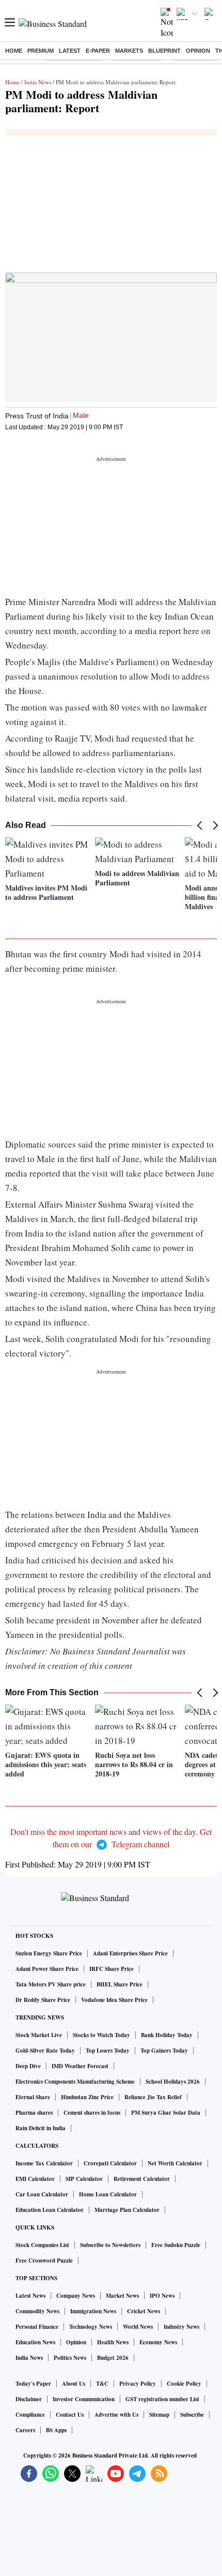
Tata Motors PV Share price (51, 1984)
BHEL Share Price (120, 1984)
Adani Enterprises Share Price (130, 1953)
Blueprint (164, 51)
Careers (25, 2430)
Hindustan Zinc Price (87, 2097)
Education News (35, 2342)
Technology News (91, 2327)
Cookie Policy (184, 2384)
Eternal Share (33, 2097)
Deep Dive (28, 2066)
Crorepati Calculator (110, 2163)
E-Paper (98, 51)
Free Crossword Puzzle (44, 2261)
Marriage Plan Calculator (127, 2210)
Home (14, 51)
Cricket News (144, 2311)
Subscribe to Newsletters (110, 2245)
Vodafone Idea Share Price (114, 2000)
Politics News (70, 2358)
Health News (113, 2342)
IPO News (162, 2296)
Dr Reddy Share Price (43, 2000)
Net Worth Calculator (175, 2163)
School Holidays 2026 (173, 2082)
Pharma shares (34, 2113)
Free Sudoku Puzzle (176, 2245)
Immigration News (93, 2311)
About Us (74, 2384)
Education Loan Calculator (50, 2210)
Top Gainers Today (164, 2051)
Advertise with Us (116, 2415)
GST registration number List (162, 2399)
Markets (129, 51)
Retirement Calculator (142, 2179)
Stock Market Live (39, 2035)
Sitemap (159, 2415)
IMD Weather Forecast (80, 2066)
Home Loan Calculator (108, 2194)
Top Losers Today (108, 2051)
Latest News (30, 2296)
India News (38, 82)
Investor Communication (84, 2399)
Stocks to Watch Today (101, 2035)
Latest (70, 51)
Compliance (30, 2415)
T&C (102, 2384)
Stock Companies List (42, 2245)
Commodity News (37, 2311)
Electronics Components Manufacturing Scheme (75, 2082)
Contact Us (70, 2415)
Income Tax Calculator (44, 2163)
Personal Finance (37, 2327)
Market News (122, 2296)
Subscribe (192, 2415)
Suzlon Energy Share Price (49, 1953)
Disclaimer (29, 2399)
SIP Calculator (84, 2179)
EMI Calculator (35, 2179)
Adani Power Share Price (47, 1969)
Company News (76, 2296)
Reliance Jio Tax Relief (153, 2097)
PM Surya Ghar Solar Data (166, 2113)
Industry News (181, 2327)
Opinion (198, 51)
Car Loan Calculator (42, 2194)
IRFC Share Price (112, 1969)
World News (138, 2327)
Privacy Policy (138, 2384)
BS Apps (56, 2430)
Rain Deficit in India (41, 2128)
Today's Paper (33, 2384)
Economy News (158, 2342)
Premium (41, 51)
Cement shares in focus (92, 2113)
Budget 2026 (113, 2358)
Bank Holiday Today (167, 2035)
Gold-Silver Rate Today (45, 2051)
